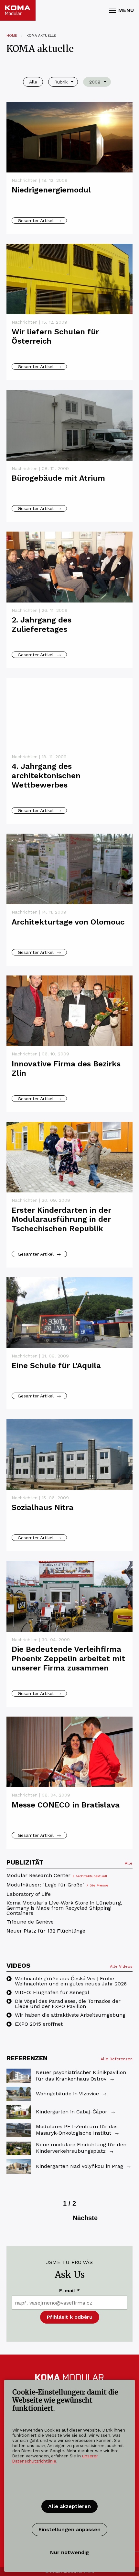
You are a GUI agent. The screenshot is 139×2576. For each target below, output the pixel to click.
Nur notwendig (69, 2552)
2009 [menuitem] (95, 82)
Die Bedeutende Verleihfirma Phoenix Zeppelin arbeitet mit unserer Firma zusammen (68, 1659)
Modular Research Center (57, 1876)
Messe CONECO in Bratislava (66, 1805)
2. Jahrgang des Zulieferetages (42, 625)
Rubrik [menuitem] (61, 82)
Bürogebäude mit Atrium (58, 478)
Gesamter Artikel (39, 220)
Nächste (85, 2218)
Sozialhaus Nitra (43, 1507)
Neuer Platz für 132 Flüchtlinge (46, 1931)
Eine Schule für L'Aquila (56, 1366)
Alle (129, 1863)
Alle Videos (121, 1966)
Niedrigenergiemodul (51, 190)
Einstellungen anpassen (69, 2529)
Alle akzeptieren (69, 2506)
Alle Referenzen (117, 2059)
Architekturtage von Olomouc (68, 922)
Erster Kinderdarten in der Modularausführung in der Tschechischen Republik (61, 1219)
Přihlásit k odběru (70, 2317)
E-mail (69, 2291)
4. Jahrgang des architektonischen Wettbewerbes (46, 776)
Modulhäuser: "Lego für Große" (57, 1885)
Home (12, 36)
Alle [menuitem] (33, 82)
